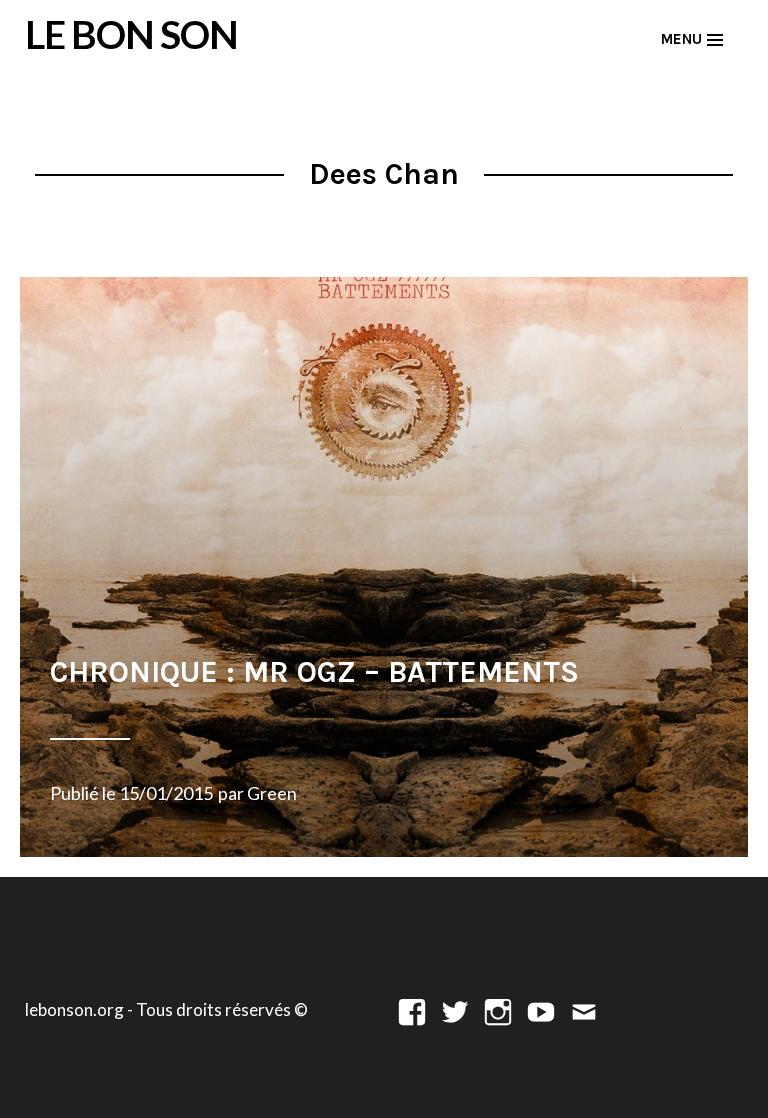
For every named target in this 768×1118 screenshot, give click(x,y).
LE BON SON (131, 34)
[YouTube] (541, 1009)
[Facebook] (412, 1009)
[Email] (584, 1009)
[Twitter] (455, 1009)
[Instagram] (498, 1009)
